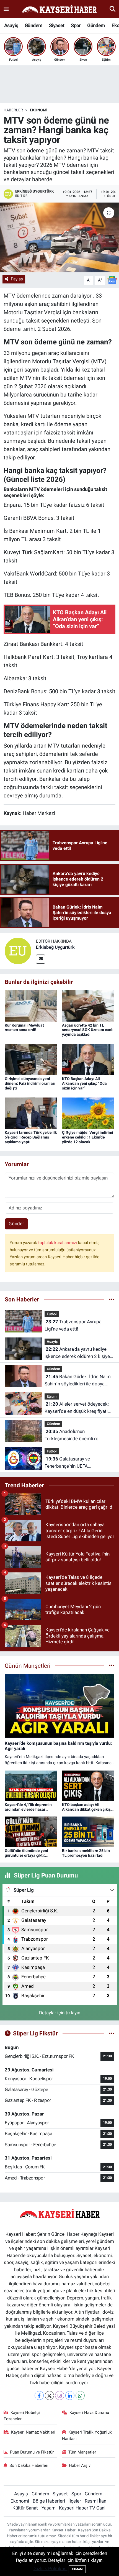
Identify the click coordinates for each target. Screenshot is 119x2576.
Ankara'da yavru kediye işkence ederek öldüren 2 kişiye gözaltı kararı (77, 1353)
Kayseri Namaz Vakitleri (33, 2432)
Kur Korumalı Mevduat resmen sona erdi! (24, 1028)
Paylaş (17, 279)
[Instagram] (60, 2395)
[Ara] (112, 9)
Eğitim (52, 1396)
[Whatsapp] (80, 2395)
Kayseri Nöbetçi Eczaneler (22, 2416)
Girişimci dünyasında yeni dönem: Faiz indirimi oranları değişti (30, 1083)
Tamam (77, 2569)
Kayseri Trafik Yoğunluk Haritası (87, 2435)
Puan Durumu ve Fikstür (32, 2452)
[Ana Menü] (6, 9)
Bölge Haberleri (49, 2501)
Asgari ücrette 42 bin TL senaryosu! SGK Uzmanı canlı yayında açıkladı (88, 1030)
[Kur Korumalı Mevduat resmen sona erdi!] (31, 1006)
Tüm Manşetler (82, 2452)
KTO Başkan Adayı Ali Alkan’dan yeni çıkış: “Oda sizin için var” (84, 1083)
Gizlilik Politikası (51, 2569)
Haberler (13, 110)
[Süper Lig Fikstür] (112, 2033)
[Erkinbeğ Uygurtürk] (18, 951)
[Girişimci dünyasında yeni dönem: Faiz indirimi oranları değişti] (31, 1059)
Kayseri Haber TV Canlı (83, 2508)
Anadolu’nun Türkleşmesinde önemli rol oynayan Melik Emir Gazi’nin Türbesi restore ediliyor (73, 1435)
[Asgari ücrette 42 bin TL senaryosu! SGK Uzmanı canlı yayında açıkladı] (88, 1006)
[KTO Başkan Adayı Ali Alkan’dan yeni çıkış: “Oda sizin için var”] (88, 1059)
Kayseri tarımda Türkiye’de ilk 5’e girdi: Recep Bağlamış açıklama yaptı (31, 1137)
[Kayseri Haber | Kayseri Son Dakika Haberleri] (59, 9)
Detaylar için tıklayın (60, 2013)
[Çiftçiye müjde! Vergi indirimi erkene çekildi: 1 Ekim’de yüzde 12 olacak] (88, 1113)
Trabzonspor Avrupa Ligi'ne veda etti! (73, 1325)
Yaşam (49, 2508)
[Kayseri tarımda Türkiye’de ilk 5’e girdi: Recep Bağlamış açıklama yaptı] (31, 1113)
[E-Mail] (41, 959)
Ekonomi (39, 110)
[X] (49, 2395)
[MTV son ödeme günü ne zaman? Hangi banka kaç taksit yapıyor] (59, 237)
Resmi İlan (95, 2501)
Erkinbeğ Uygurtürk (55, 947)
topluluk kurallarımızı (58, 1243)
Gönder (16, 1224)
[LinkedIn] (70, 2395)
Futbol (52, 1314)
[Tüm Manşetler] (112, 1666)
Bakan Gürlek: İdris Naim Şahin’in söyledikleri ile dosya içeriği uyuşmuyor (78, 1381)
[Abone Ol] (112, 280)
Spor (76, 25)
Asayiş (11, 25)
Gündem (33, 25)
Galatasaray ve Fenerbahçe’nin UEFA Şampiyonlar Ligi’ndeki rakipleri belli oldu (77, 1463)
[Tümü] (112, 1299)
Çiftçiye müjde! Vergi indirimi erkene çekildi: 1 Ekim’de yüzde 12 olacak (88, 1137)
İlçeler (75, 2501)
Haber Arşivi (80, 2465)
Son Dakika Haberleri (29, 2465)
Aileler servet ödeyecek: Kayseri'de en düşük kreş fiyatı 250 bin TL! (77, 1408)
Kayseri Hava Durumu (89, 2413)
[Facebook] (39, 2395)
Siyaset (57, 25)
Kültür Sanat (25, 2508)
